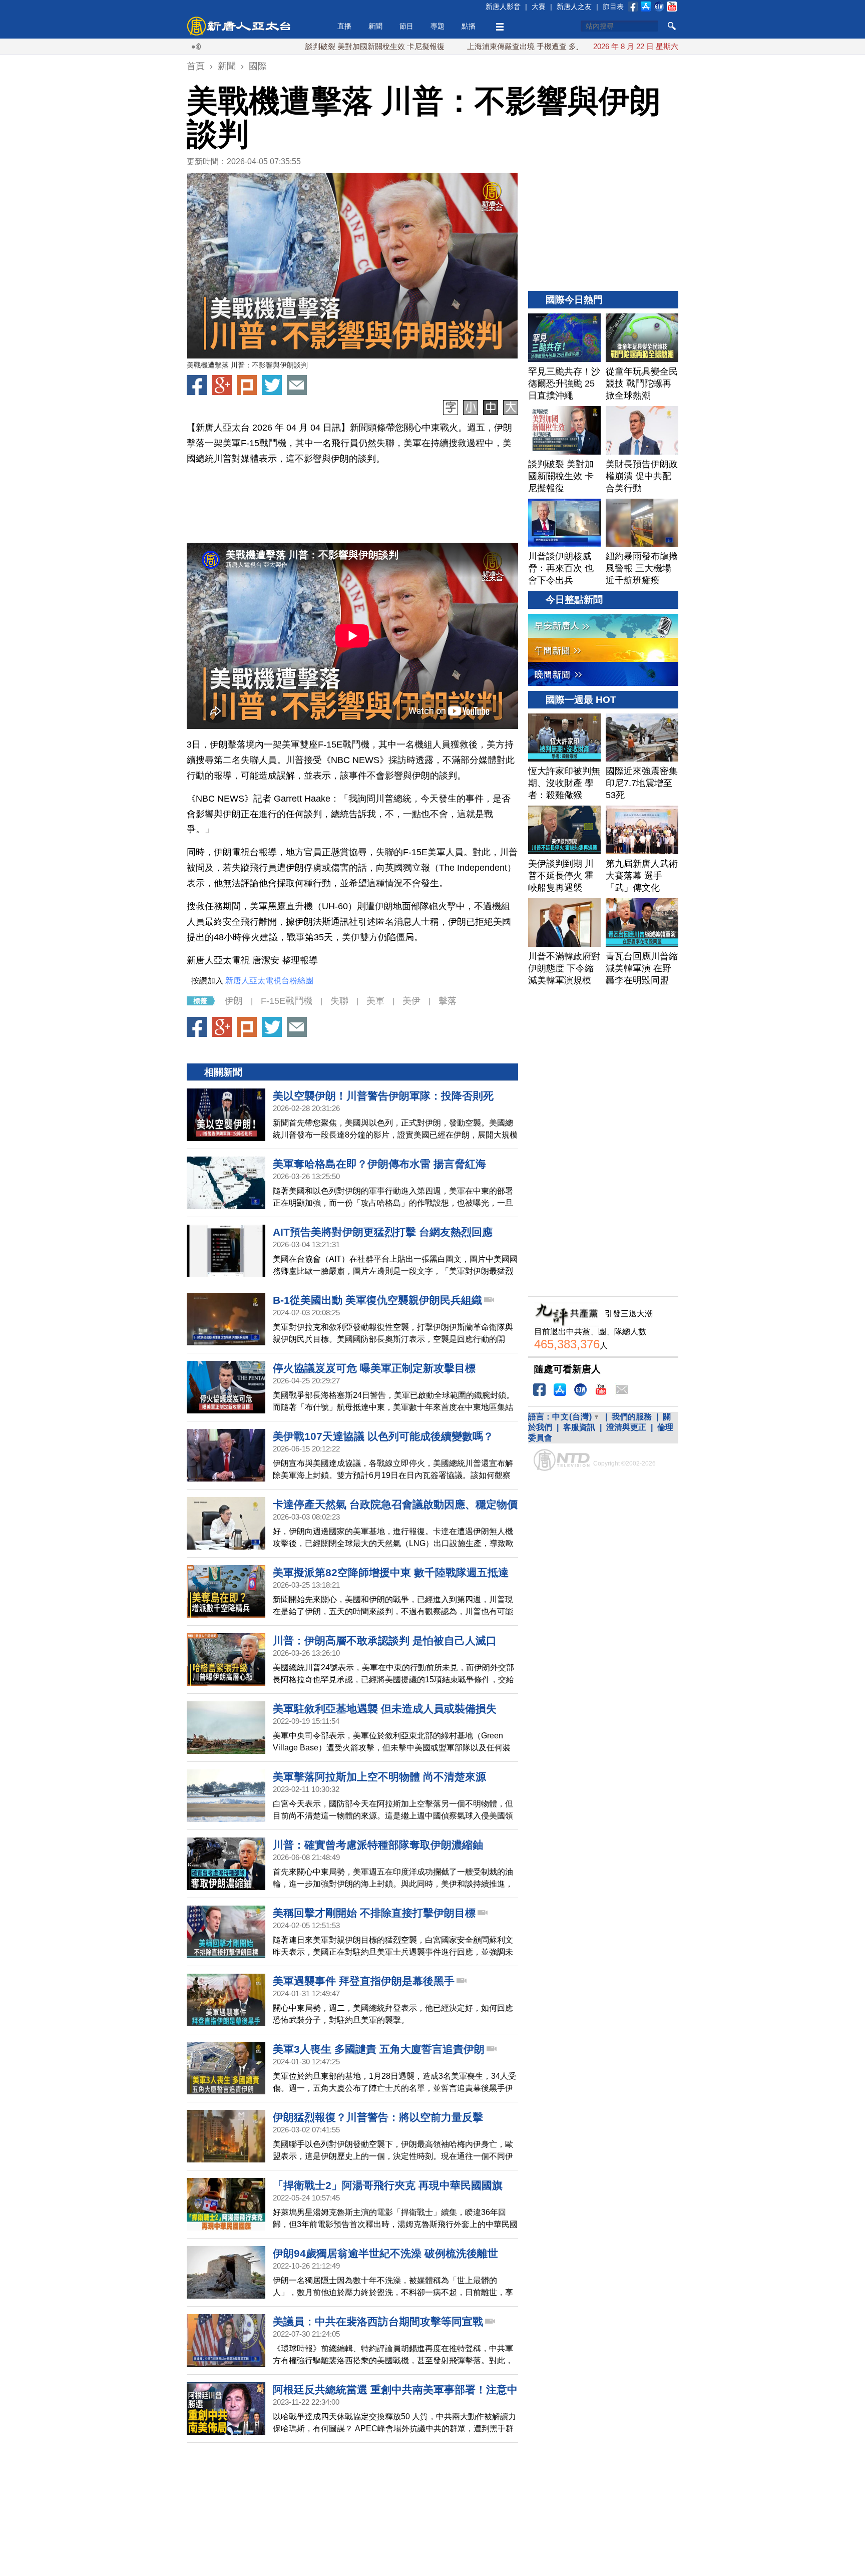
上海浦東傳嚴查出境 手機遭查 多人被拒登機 (468, 46)
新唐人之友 (574, 7)
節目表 (613, 7)
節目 (406, 26)
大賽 (539, 7)
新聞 (375, 26)
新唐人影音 (503, 7)
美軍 (375, 1001)
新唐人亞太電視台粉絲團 (269, 981)
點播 (469, 26)
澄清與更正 (626, 1427)
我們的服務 (632, 1417)
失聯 (339, 1001)
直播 (344, 26)
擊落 (448, 1001)
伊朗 (234, 1001)
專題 (438, 26)
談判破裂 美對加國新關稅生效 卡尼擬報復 (302, 46)
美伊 (411, 1001)
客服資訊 (579, 1427)
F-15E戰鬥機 (287, 1001)
